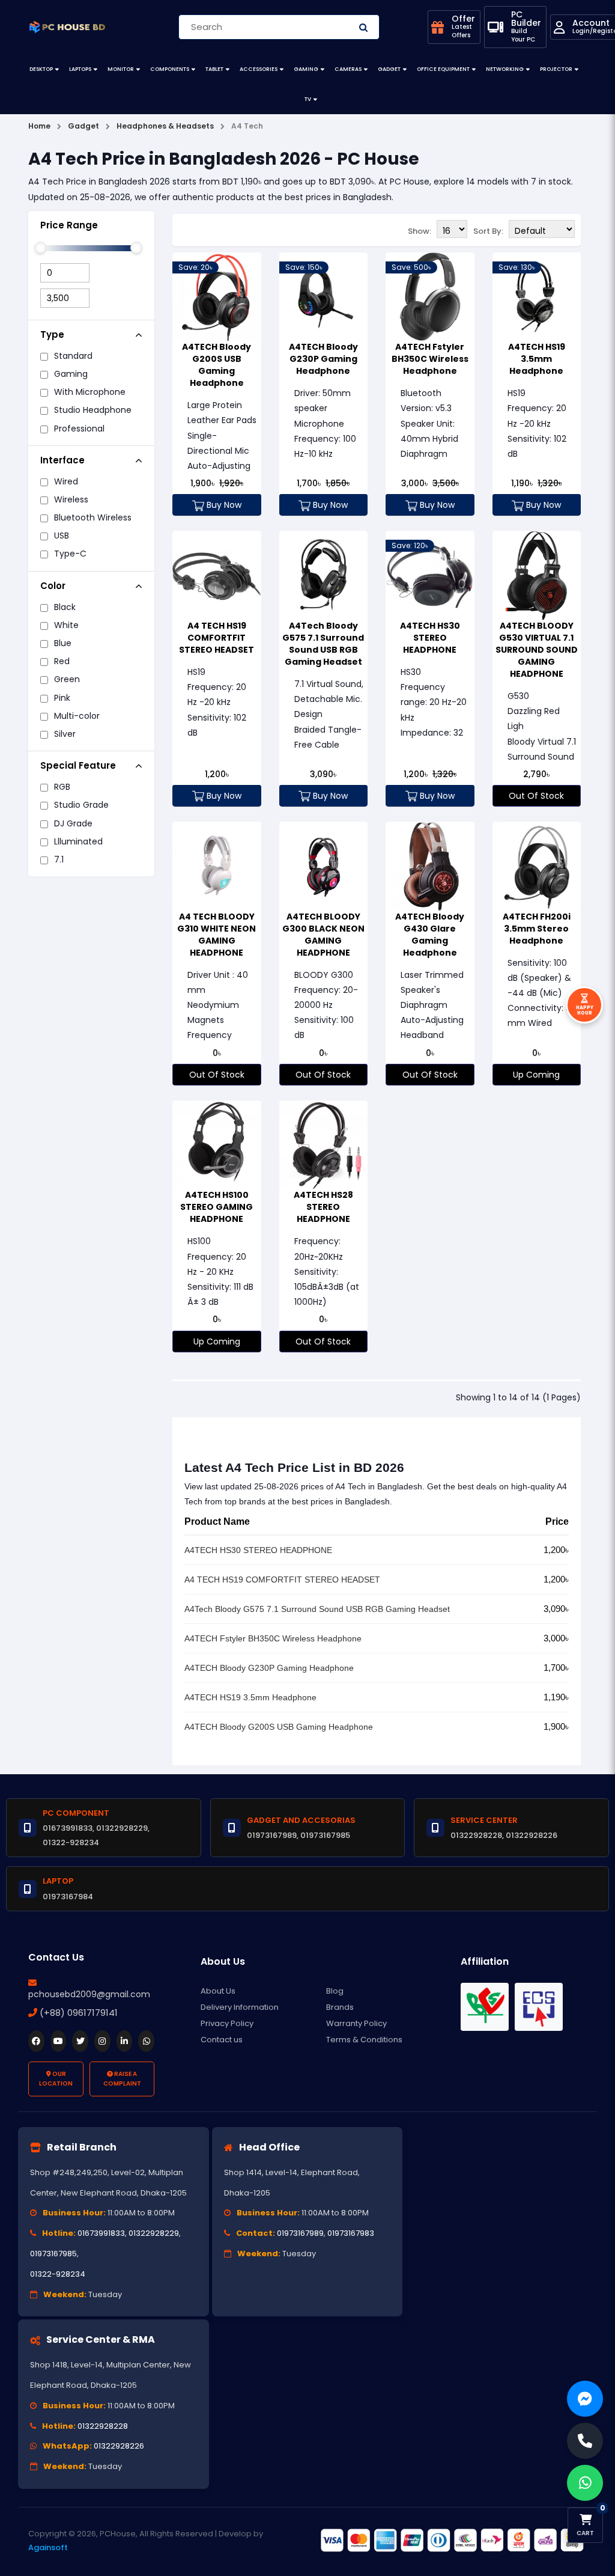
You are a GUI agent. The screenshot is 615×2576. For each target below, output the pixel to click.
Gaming (306, 69)
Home (39, 126)
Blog (335, 1991)
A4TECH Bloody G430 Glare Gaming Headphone (430, 935)
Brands (340, 2007)
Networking (505, 69)
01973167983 (351, 2233)
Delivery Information (240, 2007)
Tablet (214, 69)
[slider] (40, 248)
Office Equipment (443, 69)
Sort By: (488, 231)
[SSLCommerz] (452, 2540)
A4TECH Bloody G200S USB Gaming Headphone (217, 365)
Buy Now (223, 505)
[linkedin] (125, 2041)
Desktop (41, 69)
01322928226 (119, 2446)
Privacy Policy (227, 2023)
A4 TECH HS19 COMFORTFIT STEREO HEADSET (217, 638)
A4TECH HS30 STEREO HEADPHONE (430, 638)
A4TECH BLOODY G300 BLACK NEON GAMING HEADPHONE (323, 935)
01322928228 (103, 2426)
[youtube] (59, 2041)
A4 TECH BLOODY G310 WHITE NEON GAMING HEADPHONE (217, 935)
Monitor (121, 69)
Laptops (80, 69)
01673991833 (101, 2233)
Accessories (259, 69)
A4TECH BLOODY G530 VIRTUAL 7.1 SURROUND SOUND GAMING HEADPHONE (537, 650)
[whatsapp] (146, 2041)
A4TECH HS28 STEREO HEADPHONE (323, 1207)
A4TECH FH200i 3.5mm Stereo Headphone (537, 929)
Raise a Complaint (122, 2079)
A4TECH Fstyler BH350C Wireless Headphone (430, 359)
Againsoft (48, 2547)
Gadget (389, 69)
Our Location (56, 2079)
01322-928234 (58, 2274)
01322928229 (154, 2233)
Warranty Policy (356, 2023)
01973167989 (300, 2233)
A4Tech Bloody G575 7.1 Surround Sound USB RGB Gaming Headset (323, 644)
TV (308, 99)
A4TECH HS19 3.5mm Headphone (537, 359)
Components (170, 69)
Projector (556, 69)
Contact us (222, 2040)
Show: (420, 231)
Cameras (348, 69)
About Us (218, 1991)
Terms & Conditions (364, 2040)
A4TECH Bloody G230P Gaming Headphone (323, 359)
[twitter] (80, 2041)
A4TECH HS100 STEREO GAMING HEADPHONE (217, 1207)
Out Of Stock (536, 796)
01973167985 (53, 2254)
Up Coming (536, 1075)
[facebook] (36, 2041)
